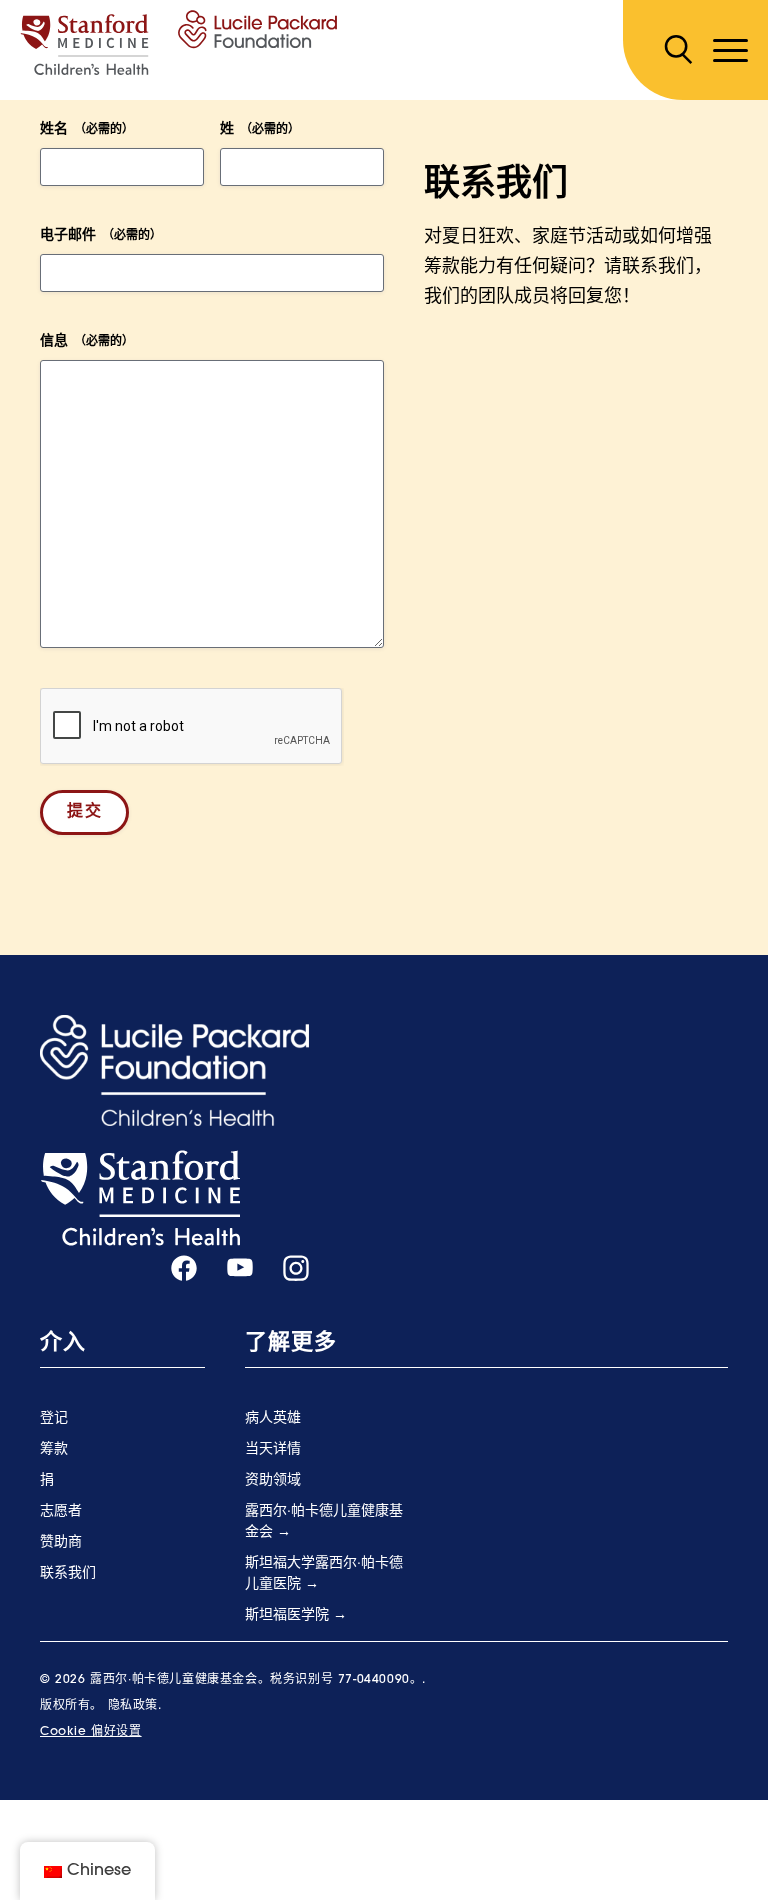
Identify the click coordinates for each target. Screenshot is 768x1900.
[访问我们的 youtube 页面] (240, 1268)
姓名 (87, 129)
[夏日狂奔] (178, 43)
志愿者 (61, 1511)
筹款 (54, 1449)
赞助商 (61, 1542)
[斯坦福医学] (140, 1199)
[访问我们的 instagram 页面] (296, 1269)
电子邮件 (101, 235)
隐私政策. (135, 1706)
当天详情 (273, 1449)
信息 (87, 341)
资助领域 (273, 1480)
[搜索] (678, 50)
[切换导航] (730, 50)
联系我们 (68, 1573)
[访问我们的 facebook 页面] (184, 1269)
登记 (54, 1418)
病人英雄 (273, 1418)
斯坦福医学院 (289, 1615)
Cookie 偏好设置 (91, 1732)
